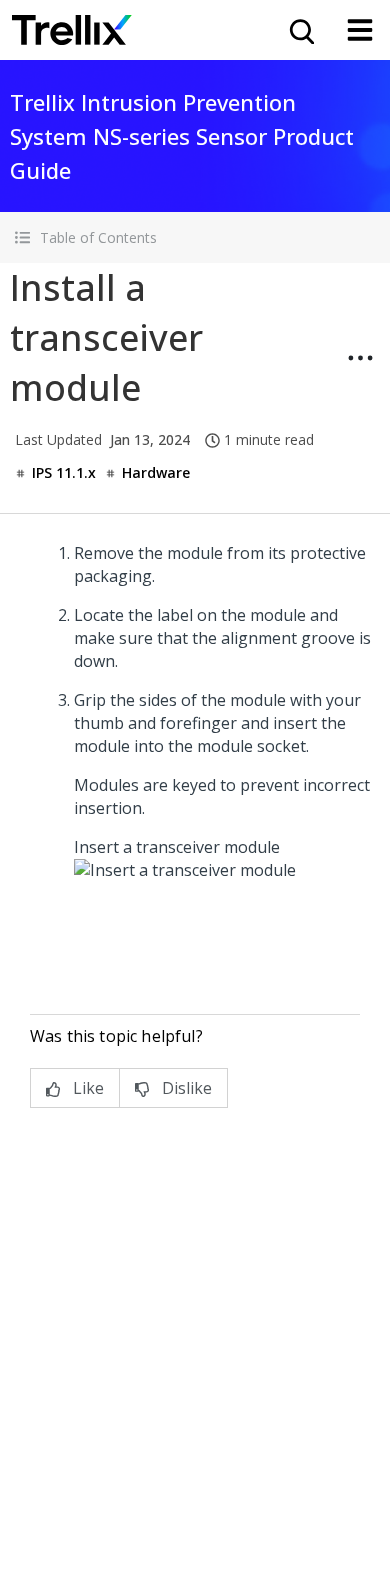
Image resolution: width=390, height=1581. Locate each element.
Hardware (156, 472)
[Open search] (300, 30)
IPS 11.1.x (64, 472)
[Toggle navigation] (360, 30)
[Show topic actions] (360, 358)
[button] (195, 237)
